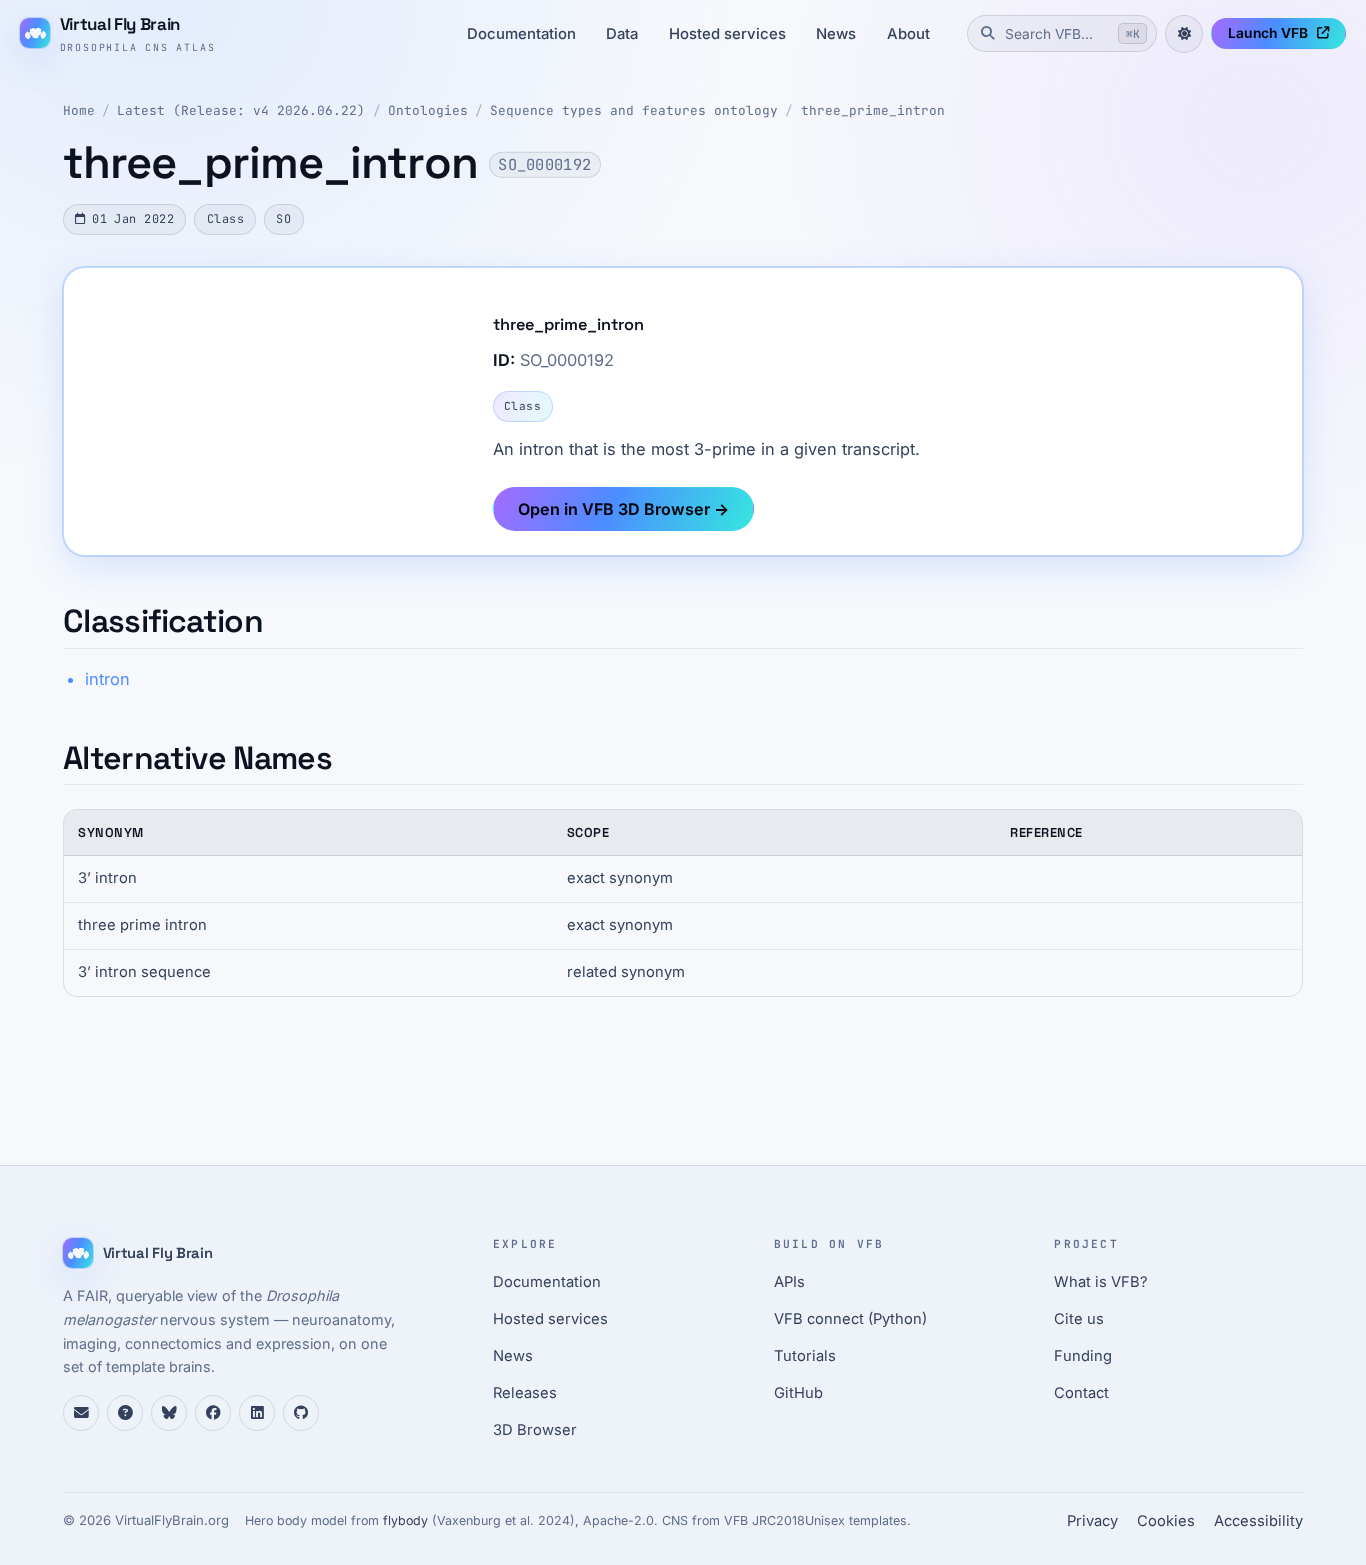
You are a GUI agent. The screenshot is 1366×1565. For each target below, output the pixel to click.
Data (622, 34)
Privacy (1092, 1521)
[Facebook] (213, 1413)
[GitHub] (301, 1413)
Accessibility (1258, 1521)
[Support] (81, 1413)
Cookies (1166, 1521)
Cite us (1079, 1319)
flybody (405, 1520)
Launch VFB (1268, 33)
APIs (789, 1282)
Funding (1083, 1356)
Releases (525, 1393)
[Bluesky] (169, 1413)
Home (79, 110)
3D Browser (535, 1430)
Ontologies (428, 110)
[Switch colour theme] (1184, 34)
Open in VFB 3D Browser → (623, 509)
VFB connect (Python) (850, 1319)
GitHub (798, 1393)
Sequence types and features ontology (634, 110)
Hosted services (727, 34)
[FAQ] (125, 1413)
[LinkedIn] (257, 1413)
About (908, 34)
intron (107, 679)
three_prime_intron (873, 110)
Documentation (521, 34)
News (836, 34)
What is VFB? (1101, 1282)
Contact (1081, 1393)
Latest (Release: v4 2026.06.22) (241, 110)
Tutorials (805, 1356)
